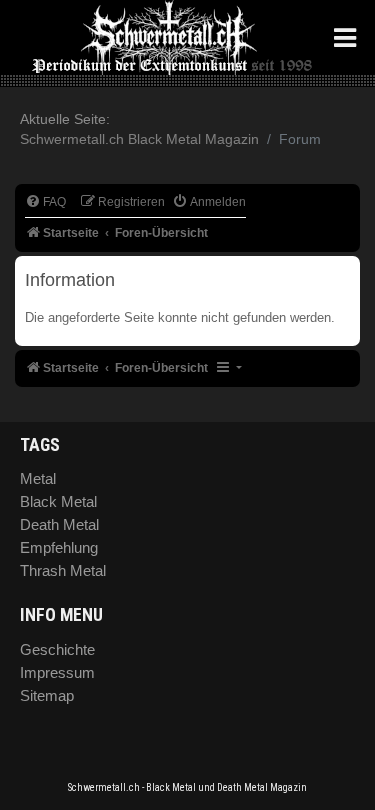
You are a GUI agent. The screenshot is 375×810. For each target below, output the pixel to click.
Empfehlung (59, 547)
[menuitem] (45, 202)
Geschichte (57, 649)
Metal (38, 478)
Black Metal (58, 501)
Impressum (57, 672)
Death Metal (59, 524)
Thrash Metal (63, 570)
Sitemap (47, 695)
